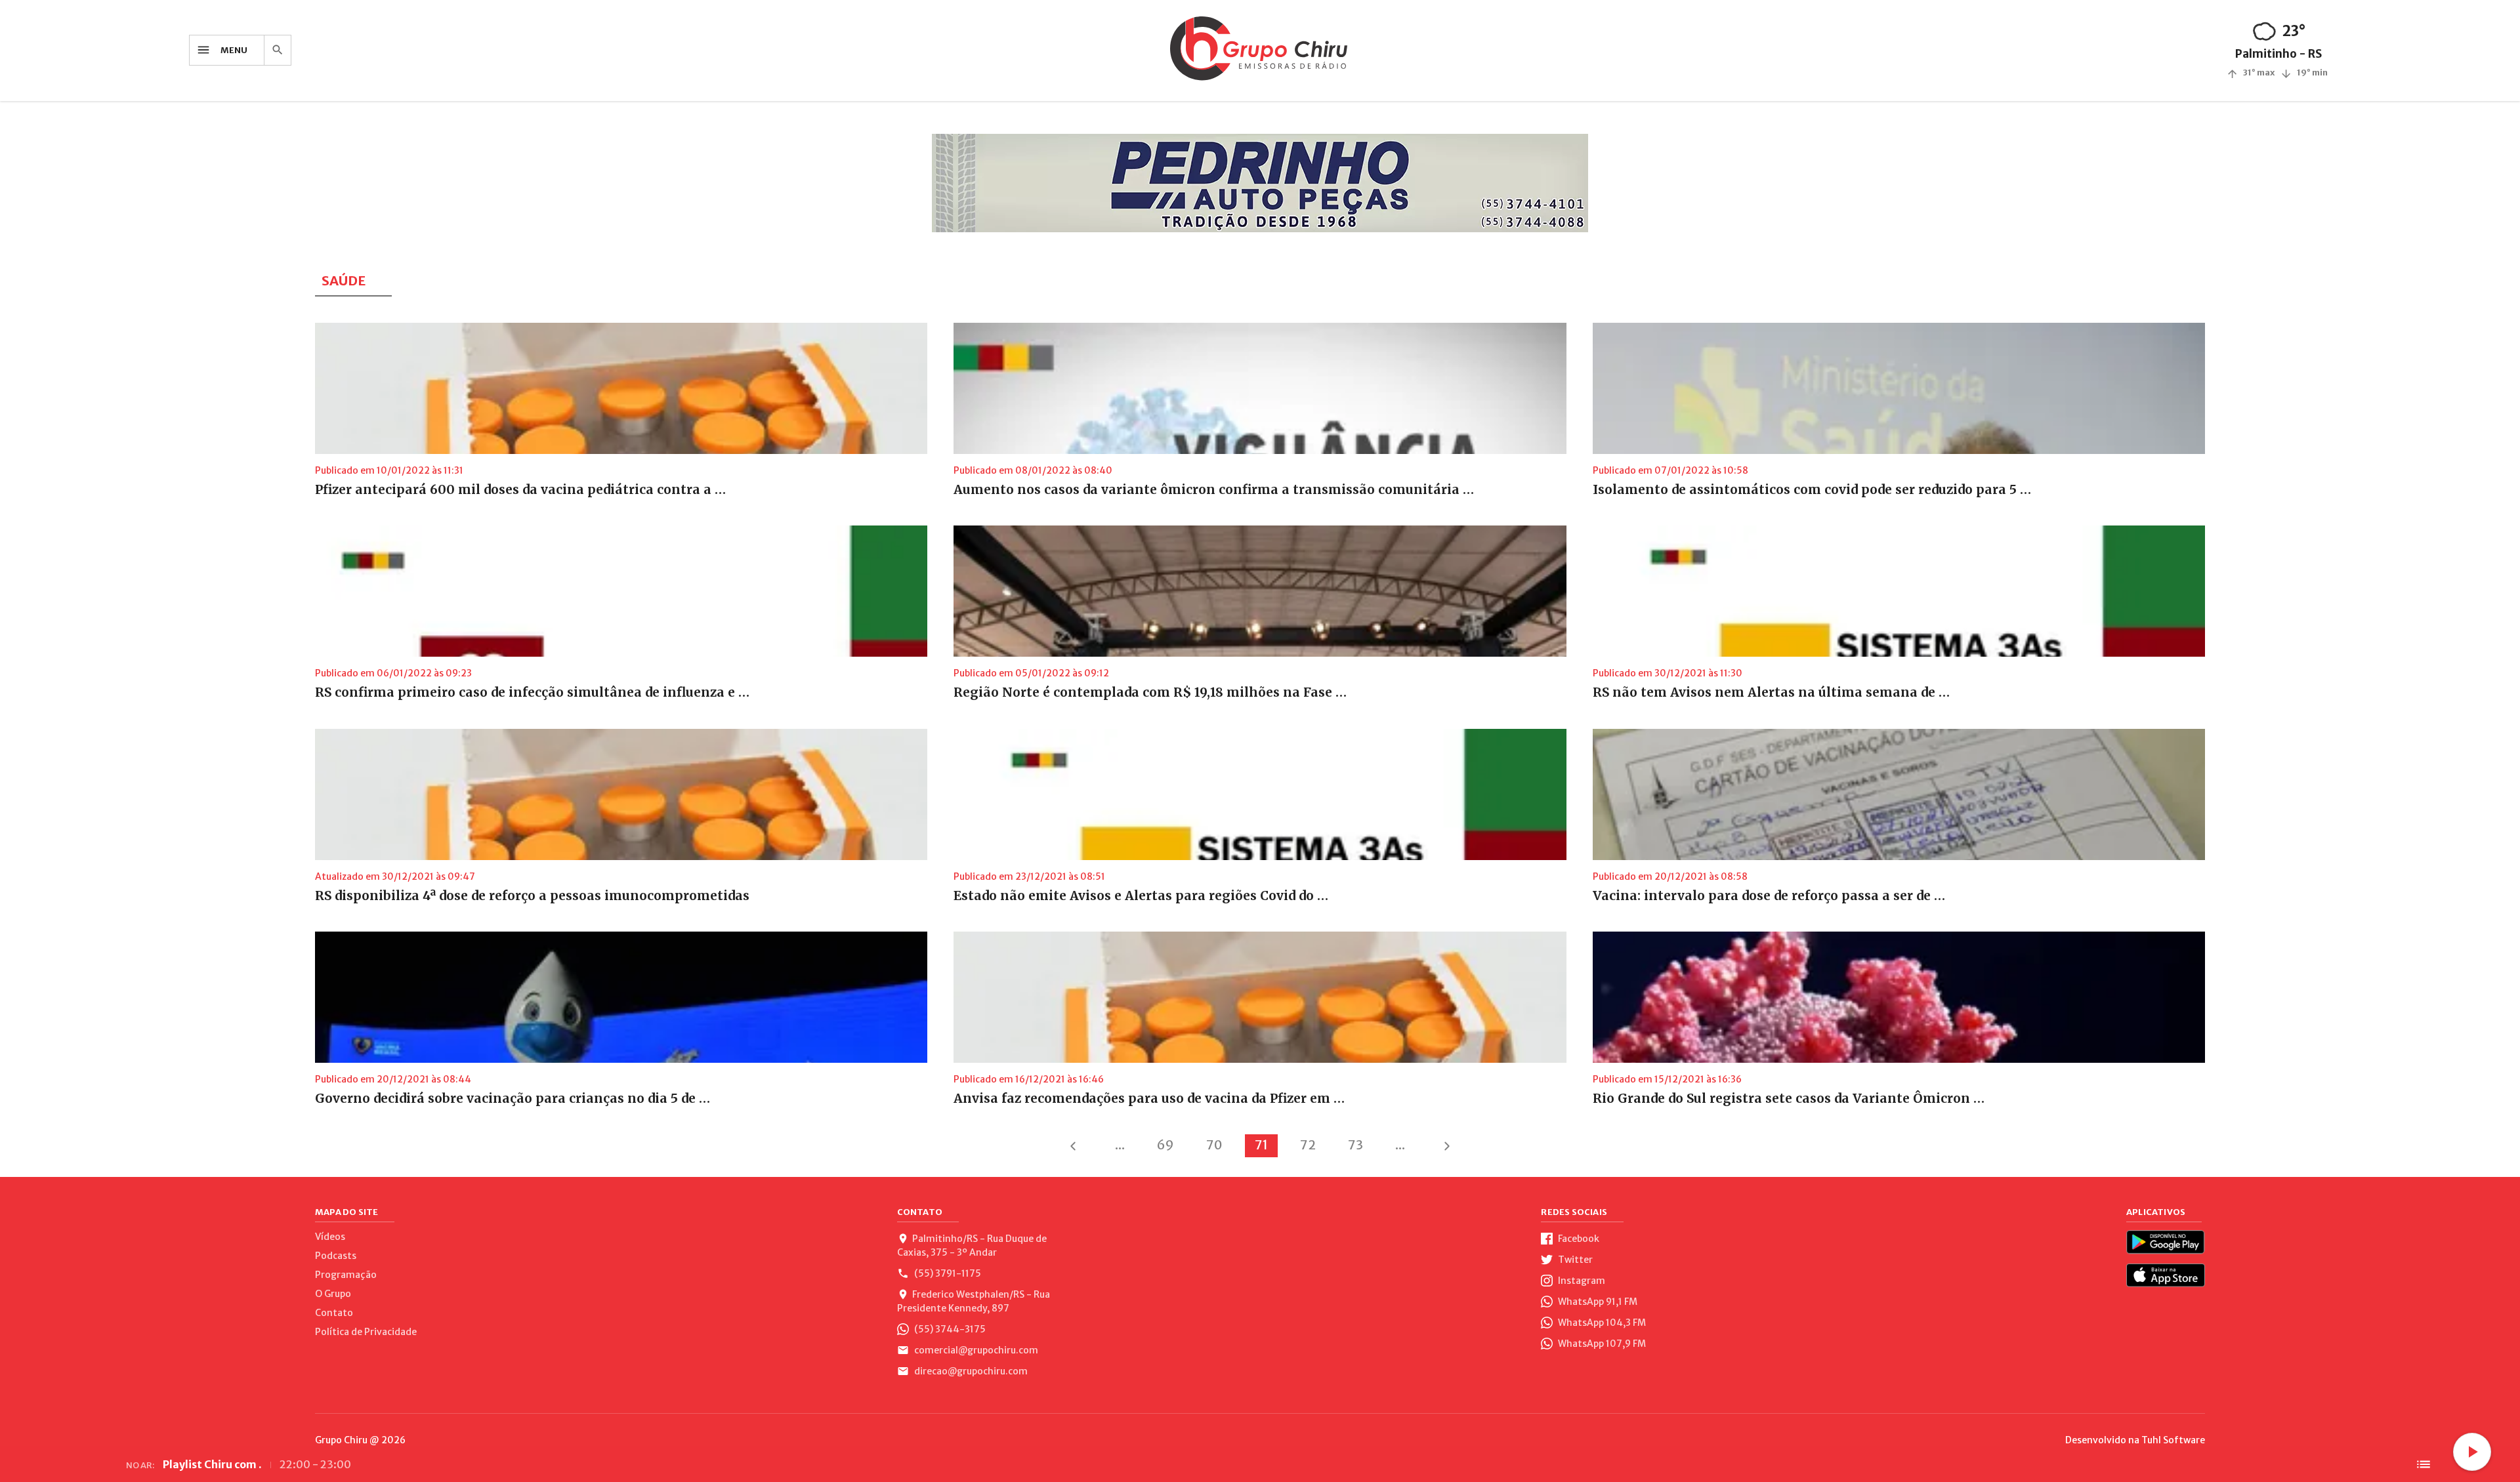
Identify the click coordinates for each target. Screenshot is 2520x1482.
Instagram (1581, 1281)
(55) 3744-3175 (949, 1329)
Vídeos (330, 1237)
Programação (346, 1275)
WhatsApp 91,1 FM (1597, 1302)
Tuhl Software (2173, 1440)
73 (1355, 1145)
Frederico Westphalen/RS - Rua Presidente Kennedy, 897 (974, 1301)
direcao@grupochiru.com (970, 1371)
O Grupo (333, 1294)
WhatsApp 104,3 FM (1601, 1323)
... (1120, 1145)
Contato (334, 1313)
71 (1261, 1145)
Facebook (1578, 1239)
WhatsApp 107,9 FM (1601, 1344)
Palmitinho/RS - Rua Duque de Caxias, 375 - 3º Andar (972, 1245)
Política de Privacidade (366, 1332)
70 (1214, 1145)
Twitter (1574, 1260)
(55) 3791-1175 (947, 1273)
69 (1165, 1145)
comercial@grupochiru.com (975, 1350)
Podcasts (336, 1256)
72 (1308, 1145)
